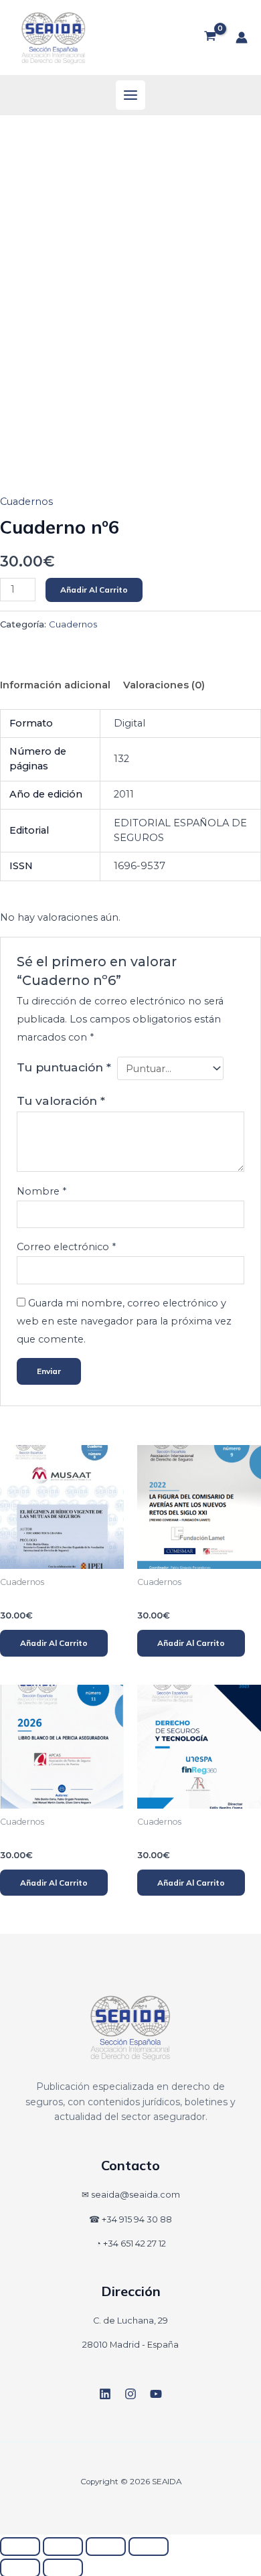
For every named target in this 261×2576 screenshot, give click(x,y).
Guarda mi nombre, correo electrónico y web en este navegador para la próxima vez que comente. (124, 1321)
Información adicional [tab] (55, 685)
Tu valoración (61, 1101)
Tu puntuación (64, 1067)
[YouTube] (156, 2394)
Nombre (41, 1191)
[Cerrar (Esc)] (149, 2547)
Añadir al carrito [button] (54, 1643)
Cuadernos (26, 502)
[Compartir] (106, 2547)
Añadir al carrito (94, 590)
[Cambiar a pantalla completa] (63, 2547)
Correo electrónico (66, 1247)
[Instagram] (130, 2394)
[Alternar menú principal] (130, 95)
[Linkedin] (105, 2394)
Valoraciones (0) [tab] (164, 685)
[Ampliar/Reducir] (20, 2547)
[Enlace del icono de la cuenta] (242, 37)
